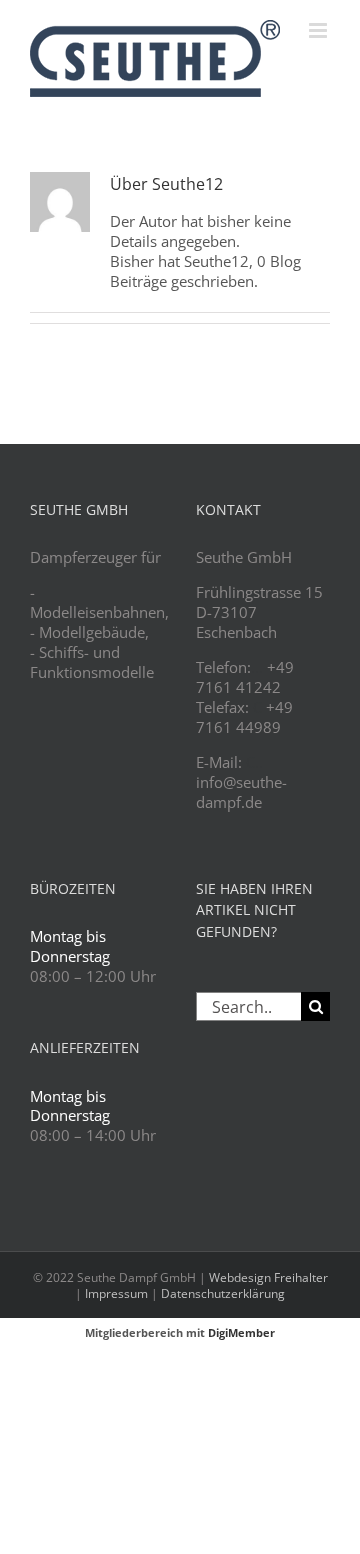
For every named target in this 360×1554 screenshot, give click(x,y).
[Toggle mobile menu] (319, 30)
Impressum (116, 1293)
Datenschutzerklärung (223, 1293)
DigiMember (241, 1332)
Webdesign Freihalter (268, 1277)
